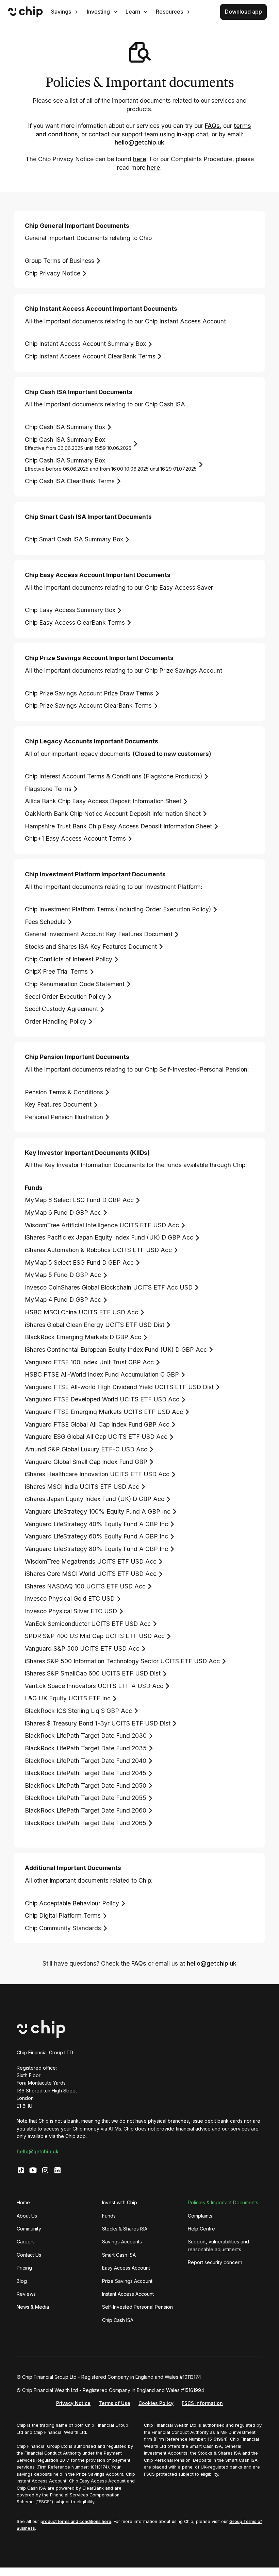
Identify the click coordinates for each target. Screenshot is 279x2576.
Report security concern (215, 2262)
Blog (22, 2281)
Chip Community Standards (63, 1928)
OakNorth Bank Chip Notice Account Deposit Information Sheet (113, 814)
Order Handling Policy (56, 1021)
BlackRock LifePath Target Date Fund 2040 (86, 1761)
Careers (26, 2242)
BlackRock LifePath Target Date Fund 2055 (86, 1798)
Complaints (200, 2216)
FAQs (212, 126)
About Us (27, 2216)
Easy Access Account (126, 2268)
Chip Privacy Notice (53, 273)
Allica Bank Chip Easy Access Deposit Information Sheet (103, 801)
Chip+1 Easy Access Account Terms (75, 838)
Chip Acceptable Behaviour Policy (72, 1903)
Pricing (24, 2268)
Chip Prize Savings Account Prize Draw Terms (89, 693)
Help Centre (201, 2229)
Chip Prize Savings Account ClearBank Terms (88, 705)
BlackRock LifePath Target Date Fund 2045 (86, 1773)
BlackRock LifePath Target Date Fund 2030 (86, 1736)
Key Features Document (58, 1104)
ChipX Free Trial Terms (56, 971)
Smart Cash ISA (119, 2255)
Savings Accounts (122, 2242)
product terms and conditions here (76, 2521)
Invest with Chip (120, 2202)
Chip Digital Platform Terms (63, 1915)
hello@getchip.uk (139, 142)
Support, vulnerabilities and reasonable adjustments (218, 2245)
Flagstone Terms (48, 789)
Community (29, 2229)
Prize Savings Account (127, 2281)
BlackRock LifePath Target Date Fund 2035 (86, 1748)
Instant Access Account (128, 2294)
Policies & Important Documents (223, 2202)
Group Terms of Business (60, 261)
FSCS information (202, 2403)
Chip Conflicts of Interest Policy (69, 959)
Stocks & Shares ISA (125, 2229)
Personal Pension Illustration (64, 1117)
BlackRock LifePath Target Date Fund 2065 (86, 1823)
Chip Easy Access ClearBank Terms (75, 622)
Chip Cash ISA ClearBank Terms (70, 481)
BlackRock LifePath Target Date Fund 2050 (86, 1786)
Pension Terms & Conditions (64, 1092)
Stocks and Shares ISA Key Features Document (91, 947)
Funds (109, 2216)
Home (23, 2202)
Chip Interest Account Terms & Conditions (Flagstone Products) (113, 776)
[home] (26, 12)
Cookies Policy (156, 2403)
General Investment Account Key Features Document (99, 934)
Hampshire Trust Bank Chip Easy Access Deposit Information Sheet (118, 826)
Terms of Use (114, 2403)
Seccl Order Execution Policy (65, 997)
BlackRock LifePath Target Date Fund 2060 (86, 1810)
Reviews (26, 2294)
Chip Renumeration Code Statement (75, 984)
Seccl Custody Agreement (61, 1009)
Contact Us (29, 2255)
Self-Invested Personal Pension (137, 2307)
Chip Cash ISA (118, 2320)
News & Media (33, 2307)
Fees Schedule (45, 922)
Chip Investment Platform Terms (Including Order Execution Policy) (118, 909)
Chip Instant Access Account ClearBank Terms (90, 356)
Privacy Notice (73, 2403)
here (140, 159)
